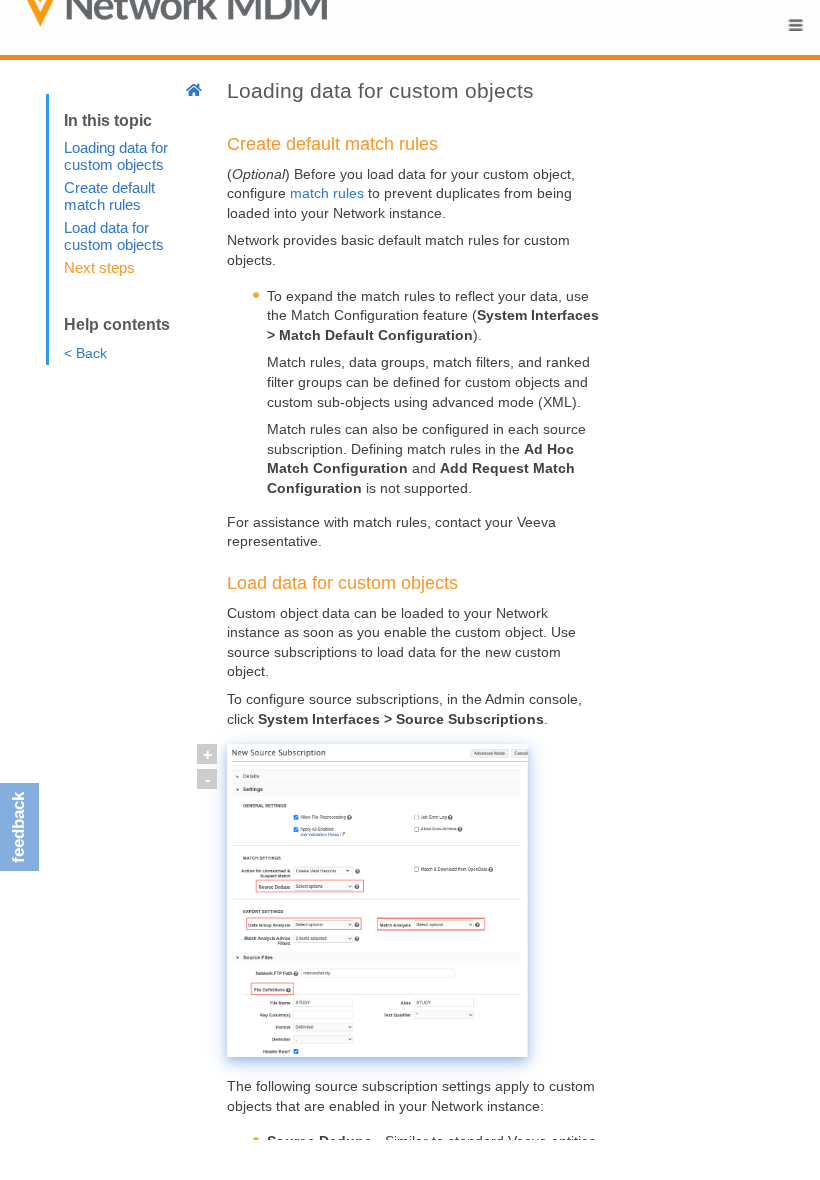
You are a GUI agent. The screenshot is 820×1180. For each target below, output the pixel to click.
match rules (327, 193)
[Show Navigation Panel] (795, 25)
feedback (18, 827)
